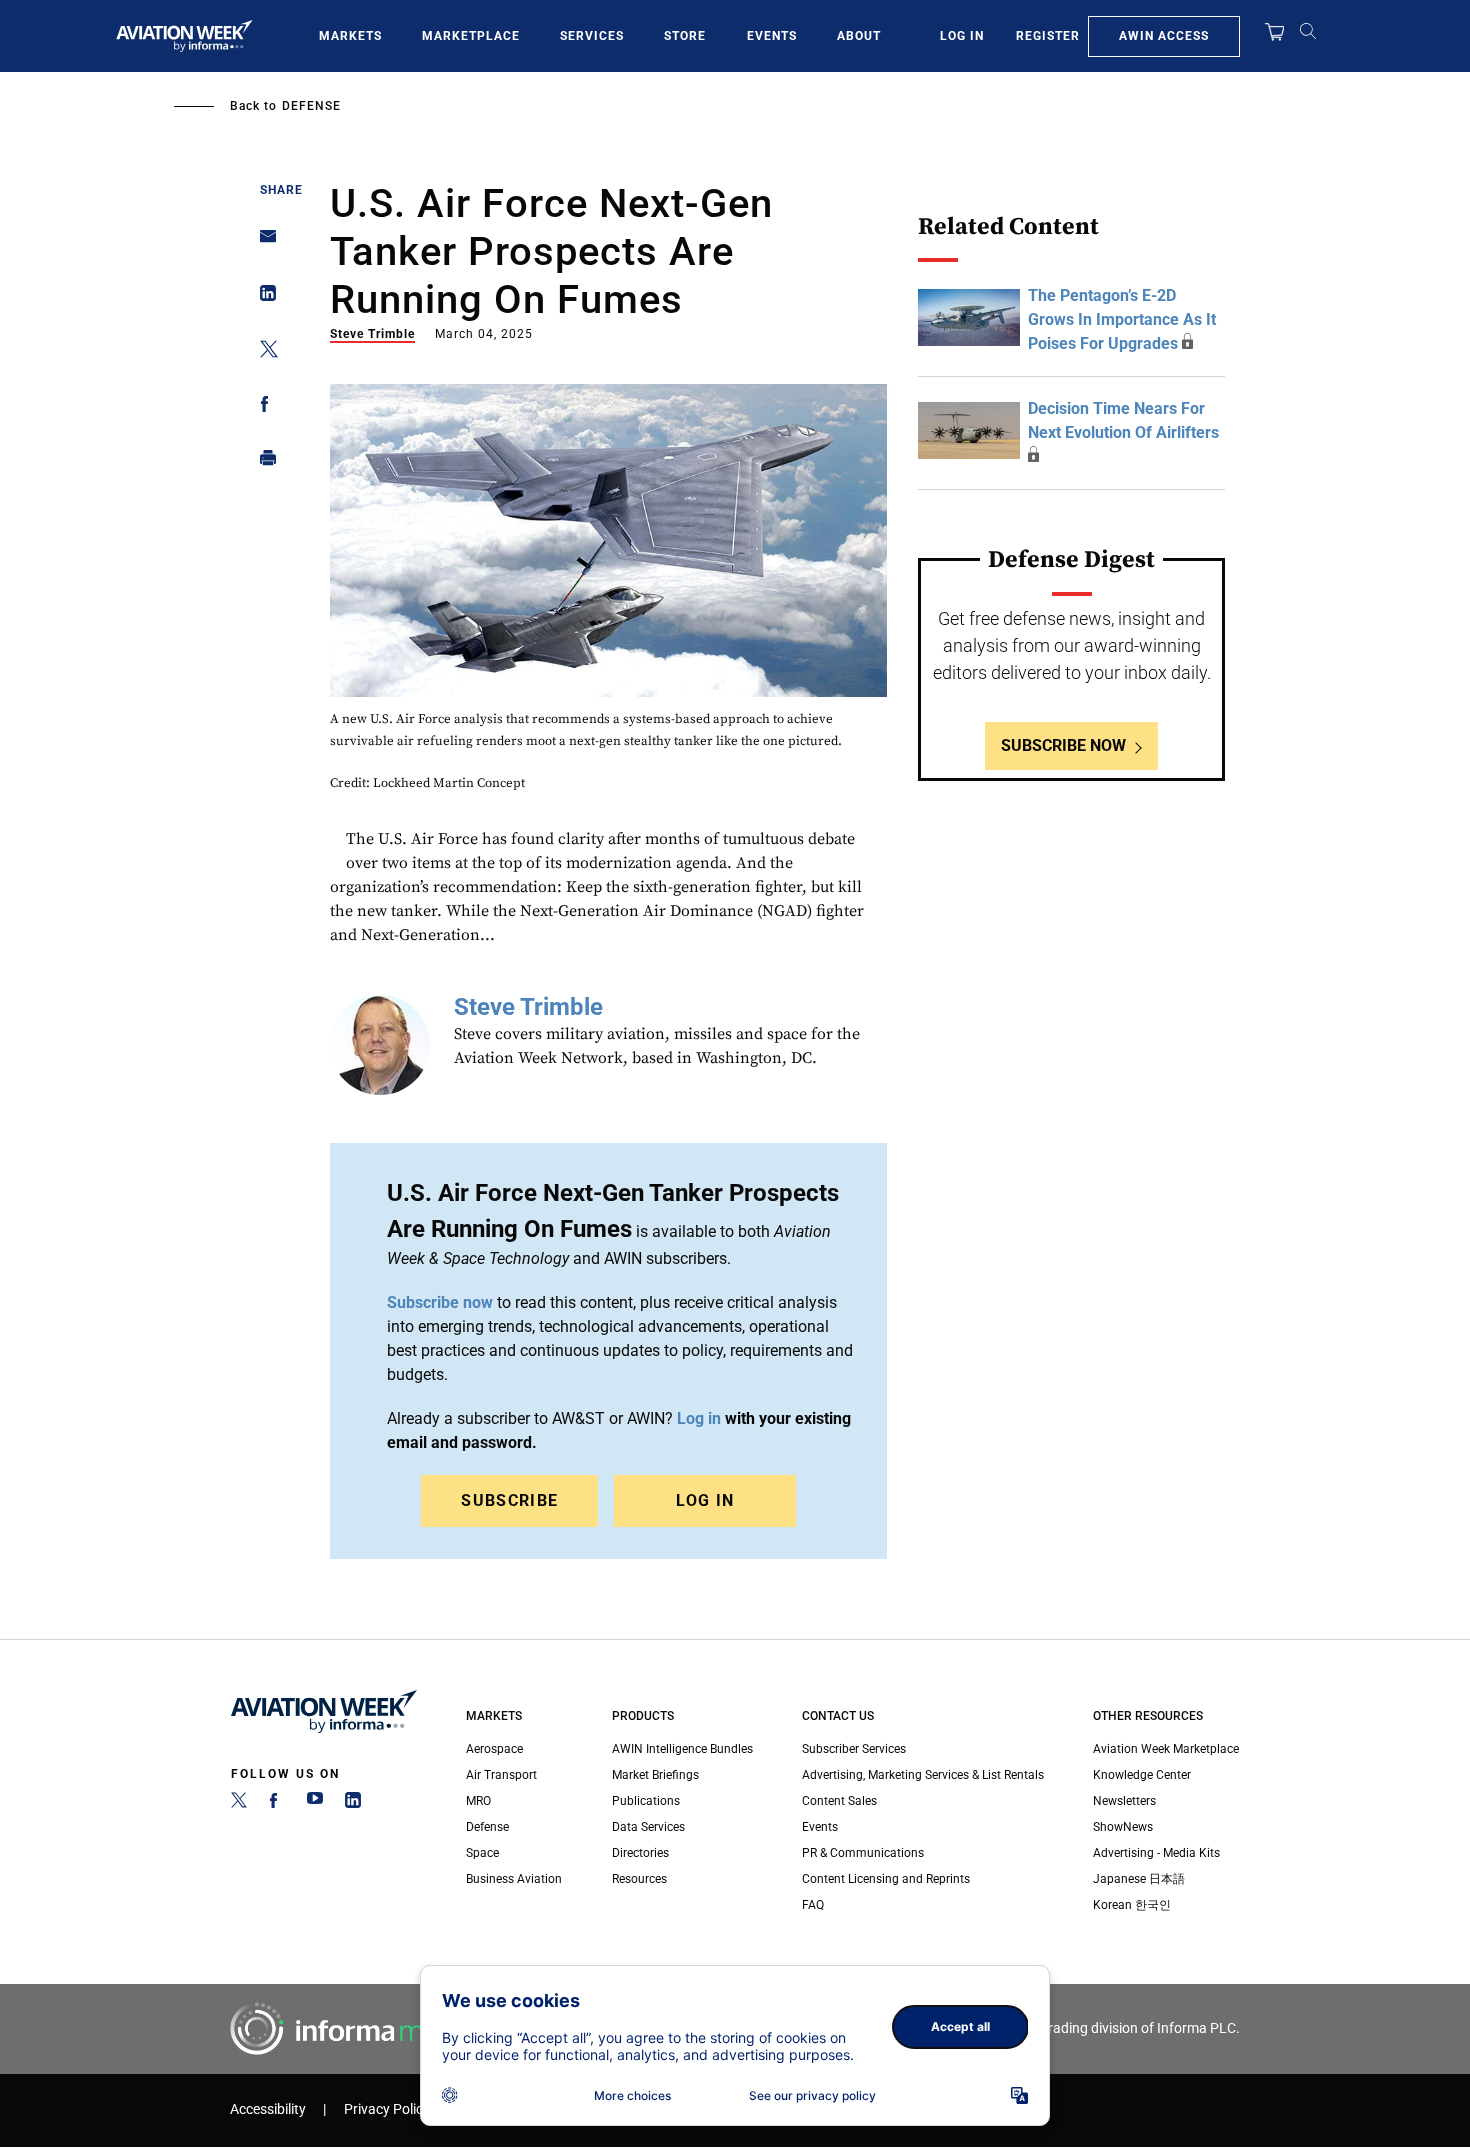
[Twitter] (239, 1804)
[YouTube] (315, 1804)
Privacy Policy (387, 2109)
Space (482, 1853)
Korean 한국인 (1132, 1905)
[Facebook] (277, 1804)
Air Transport (501, 1775)
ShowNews (1123, 1827)
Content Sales (839, 1801)
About (859, 36)
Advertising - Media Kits (1156, 1853)
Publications (646, 1801)
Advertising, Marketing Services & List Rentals (923, 1775)
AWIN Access (1164, 36)
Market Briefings (655, 1775)
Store (685, 36)
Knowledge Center (1142, 1775)
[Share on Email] (262, 242)
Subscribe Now (1063, 745)
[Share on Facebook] (262, 407)
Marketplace (471, 36)
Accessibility (268, 2109)
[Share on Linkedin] (262, 297)
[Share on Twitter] (262, 352)
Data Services (648, 1827)
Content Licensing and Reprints (886, 1879)
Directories (640, 1853)
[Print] (262, 462)
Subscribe (509, 1500)
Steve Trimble (372, 334)
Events (772, 36)
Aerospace (494, 1749)
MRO (478, 1801)
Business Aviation (514, 1879)
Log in (699, 1418)
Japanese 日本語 (1139, 1879)
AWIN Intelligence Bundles (682, 1749)
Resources (639, 1879)
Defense (311, 106)
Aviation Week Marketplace (1166, 1749)
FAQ (813, 1905)
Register (1048, 36)
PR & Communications (863, 1853)
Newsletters (1124, 1801)
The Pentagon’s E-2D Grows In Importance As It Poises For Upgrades (1122, 319)
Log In (962, 36)
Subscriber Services (854, 1749)
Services (592, 36)
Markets (350, 36)
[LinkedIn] (353, 1804)
